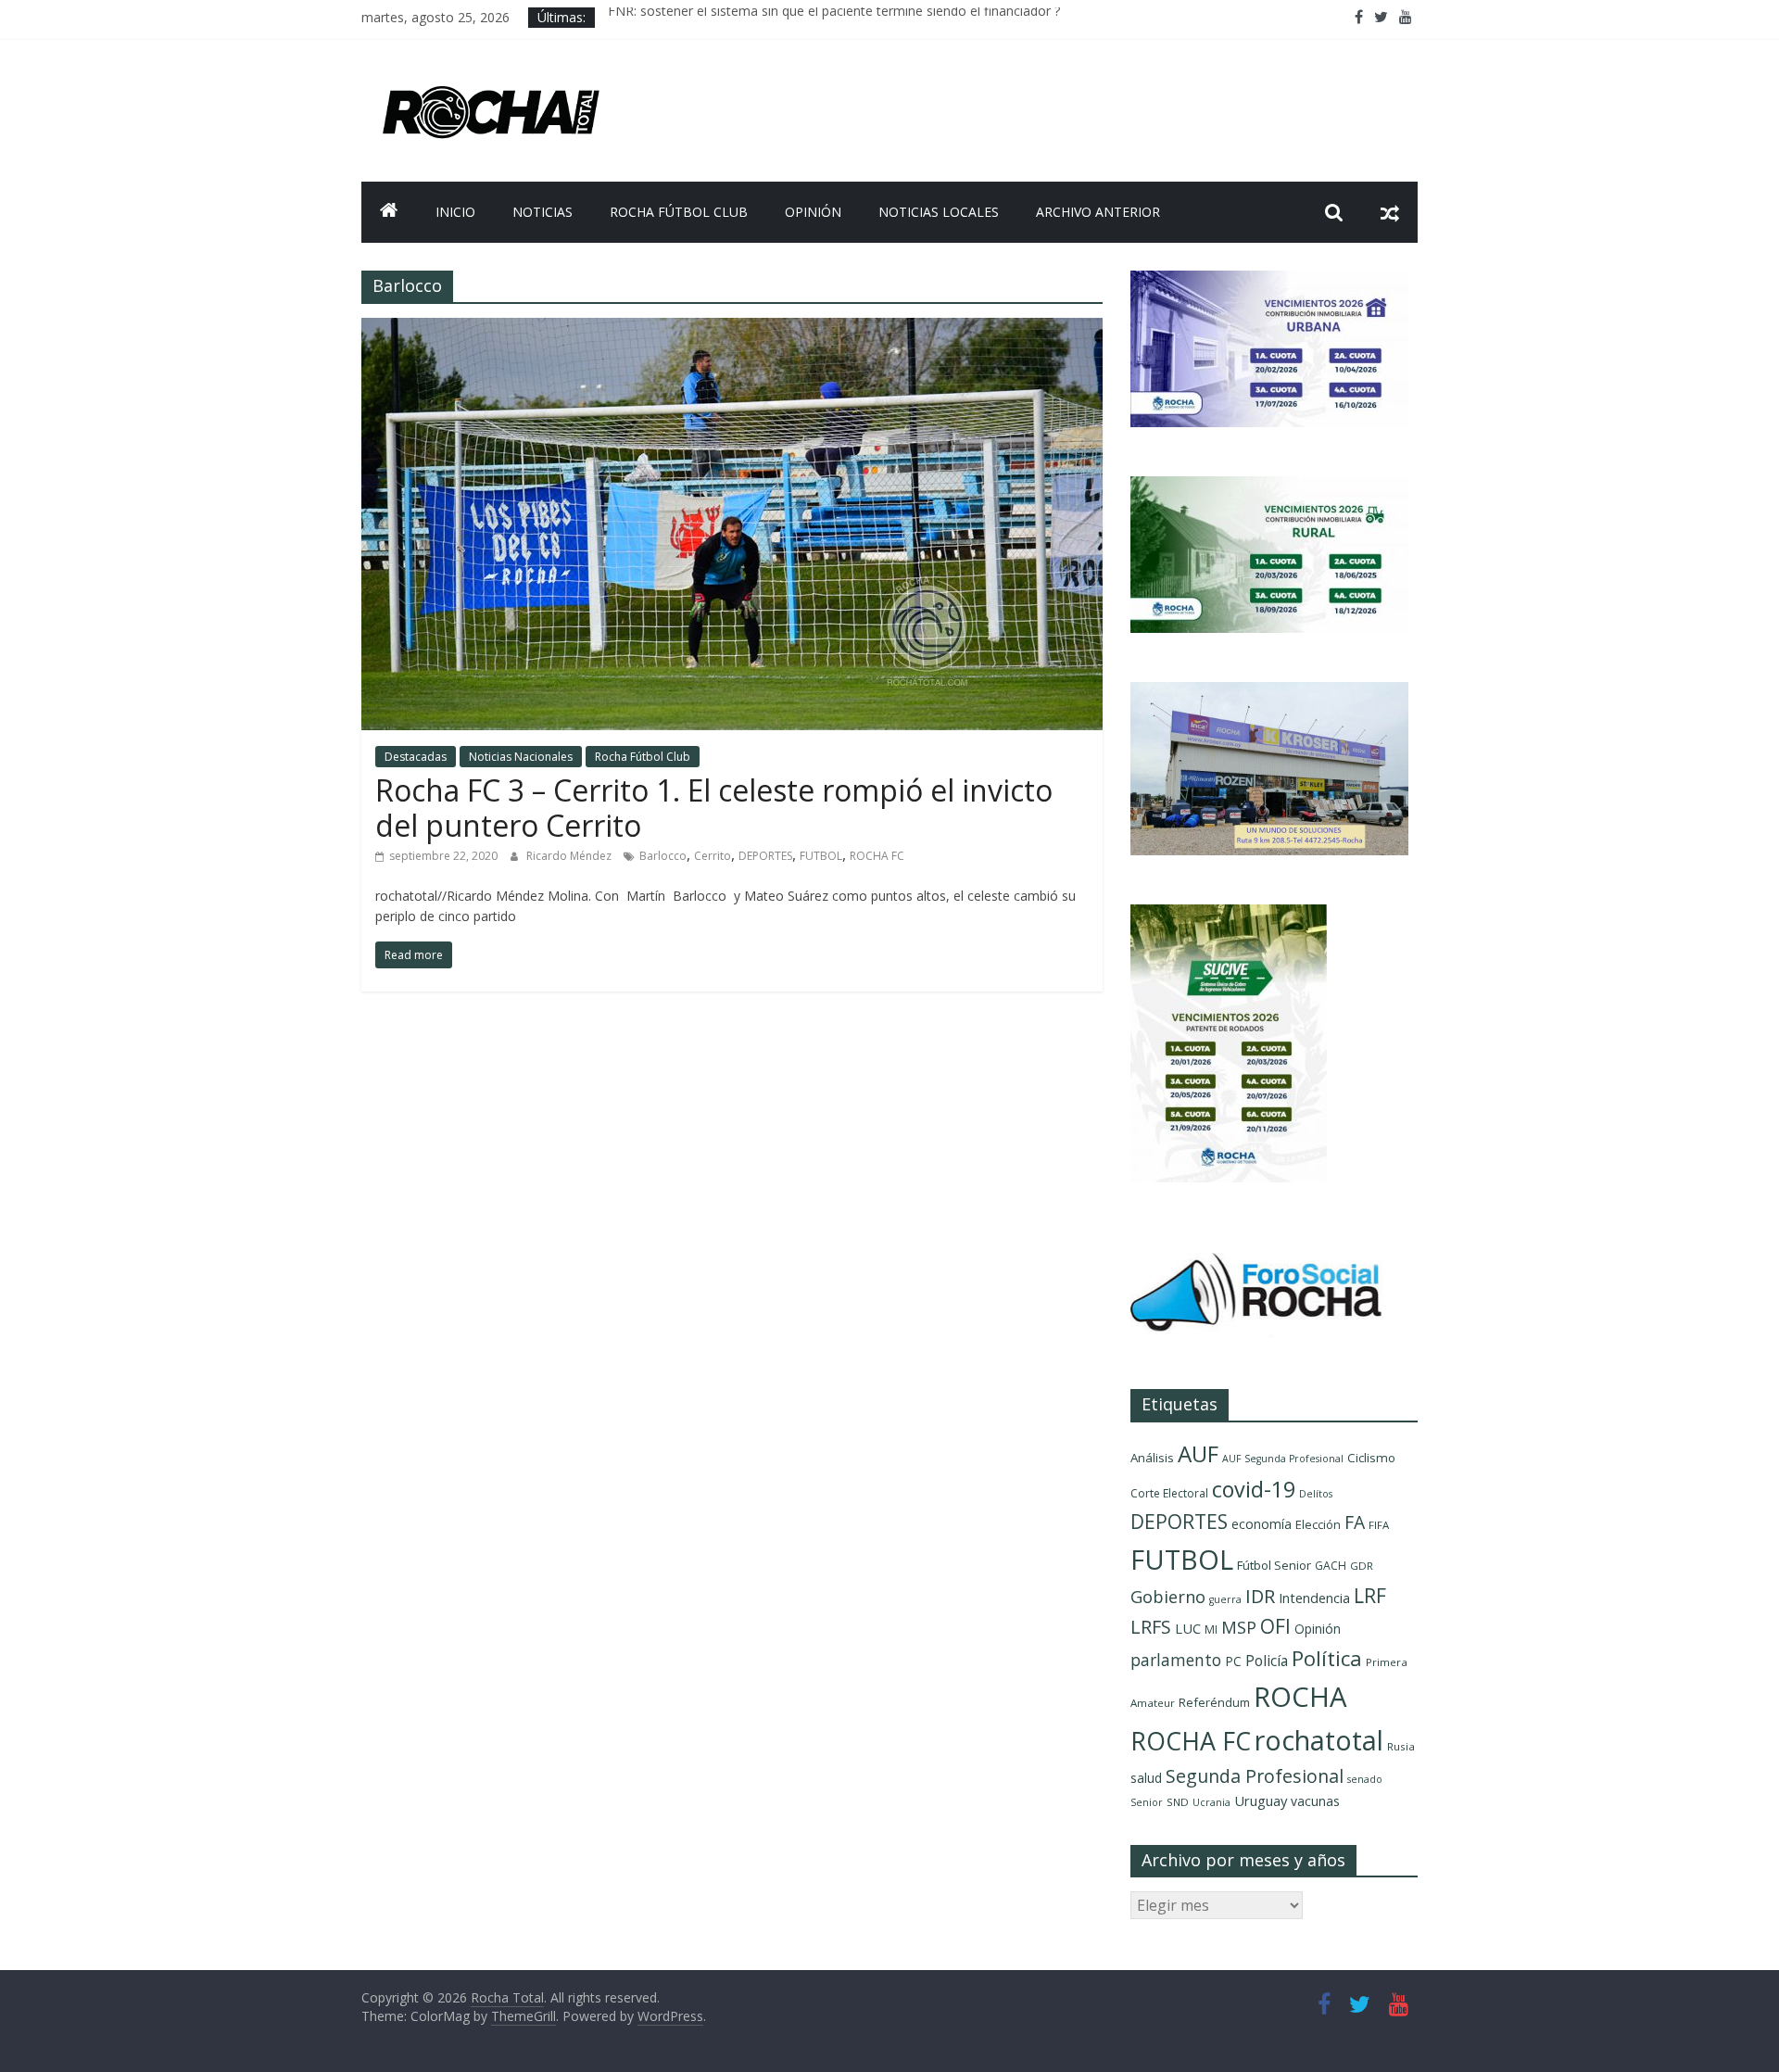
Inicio (455, 212)
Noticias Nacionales (521, 757)
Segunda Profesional (1255, 1776)
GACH (1331, 1566)
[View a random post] (1390, 212)
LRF (1370, 1596)
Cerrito (713, 856)
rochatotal (1319, 1740)
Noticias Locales (939, 212)
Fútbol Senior (1274, 1565)
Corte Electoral (1169, 1493)
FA (1355, 1522)
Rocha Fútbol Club (679, 212)
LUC (1188, 1628)
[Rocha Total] (389, 212)
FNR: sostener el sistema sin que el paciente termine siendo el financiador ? (834, 17)
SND (1178, 1802)
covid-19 (1254, 1489)
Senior (1147, 1802)
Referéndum (1214, 1702)
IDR (1260, 1596)
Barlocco (663, 856)
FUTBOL (821, 856)
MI (1211, 1630)
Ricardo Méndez (570, 856)
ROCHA (1300, 1697)
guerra (1225, 1599)
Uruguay (1261, 1800)
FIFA (1379, 1525)
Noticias (543, 212)
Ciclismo (1371, 1458)
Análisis (1152, 1458)
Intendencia (1314, 1598)
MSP (1239, 1627)
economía (1262, 1524)
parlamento (1176, 1660)
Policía (1267, 1661)
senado (1365, 1779)
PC (1233, 1661)
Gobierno (1168, 1596)
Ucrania (1211, 1802)
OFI (1275, 1626)
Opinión (813, 212)
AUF (1198, 1453)
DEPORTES (765, 856)
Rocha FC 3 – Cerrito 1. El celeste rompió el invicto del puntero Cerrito (714, 808)
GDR (1362, 1566)
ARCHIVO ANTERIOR (1098, 212)
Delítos (1316, 1494)
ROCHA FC (877, 856)
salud (1146, 1778)
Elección (1318, 1524)
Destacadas (416, 757)
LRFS (1151, 1627)
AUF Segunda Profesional (1283, 1459)
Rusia (1401, 1746)
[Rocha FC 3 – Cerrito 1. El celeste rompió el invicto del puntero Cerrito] (732, 329)
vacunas (1315, 1801)
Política (1327, 1658)
